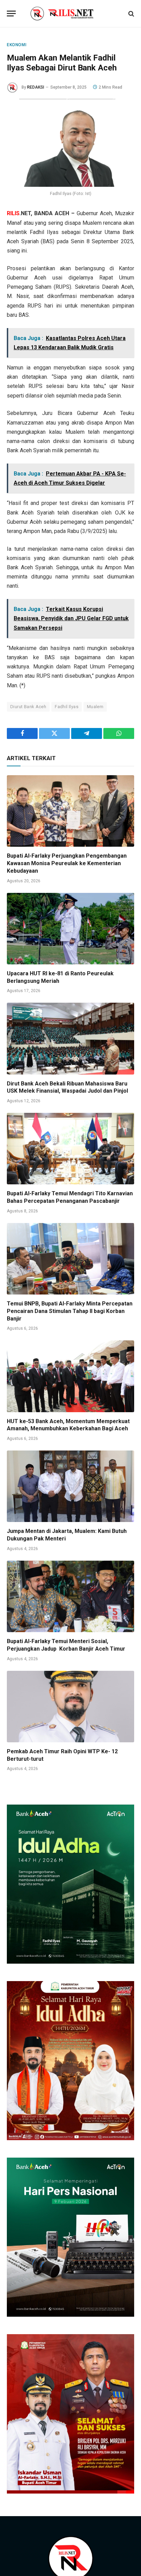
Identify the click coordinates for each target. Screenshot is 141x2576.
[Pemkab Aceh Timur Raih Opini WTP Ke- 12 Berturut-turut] (70, 1707)
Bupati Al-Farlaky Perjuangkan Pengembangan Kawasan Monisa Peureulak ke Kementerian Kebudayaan (67, 863)
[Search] (131, 14)
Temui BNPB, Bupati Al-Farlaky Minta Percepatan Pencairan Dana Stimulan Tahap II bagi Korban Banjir (70, 1311)
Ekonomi (17, 45)
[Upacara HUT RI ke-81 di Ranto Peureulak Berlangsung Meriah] (70, 929)
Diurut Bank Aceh (28, 707)
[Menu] (11, 14)
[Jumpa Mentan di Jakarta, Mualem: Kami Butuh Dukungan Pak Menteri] (70, 1486)
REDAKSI (36, 87)
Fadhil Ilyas (67, 707)
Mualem (95, 707)
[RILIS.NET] (71, 14)
